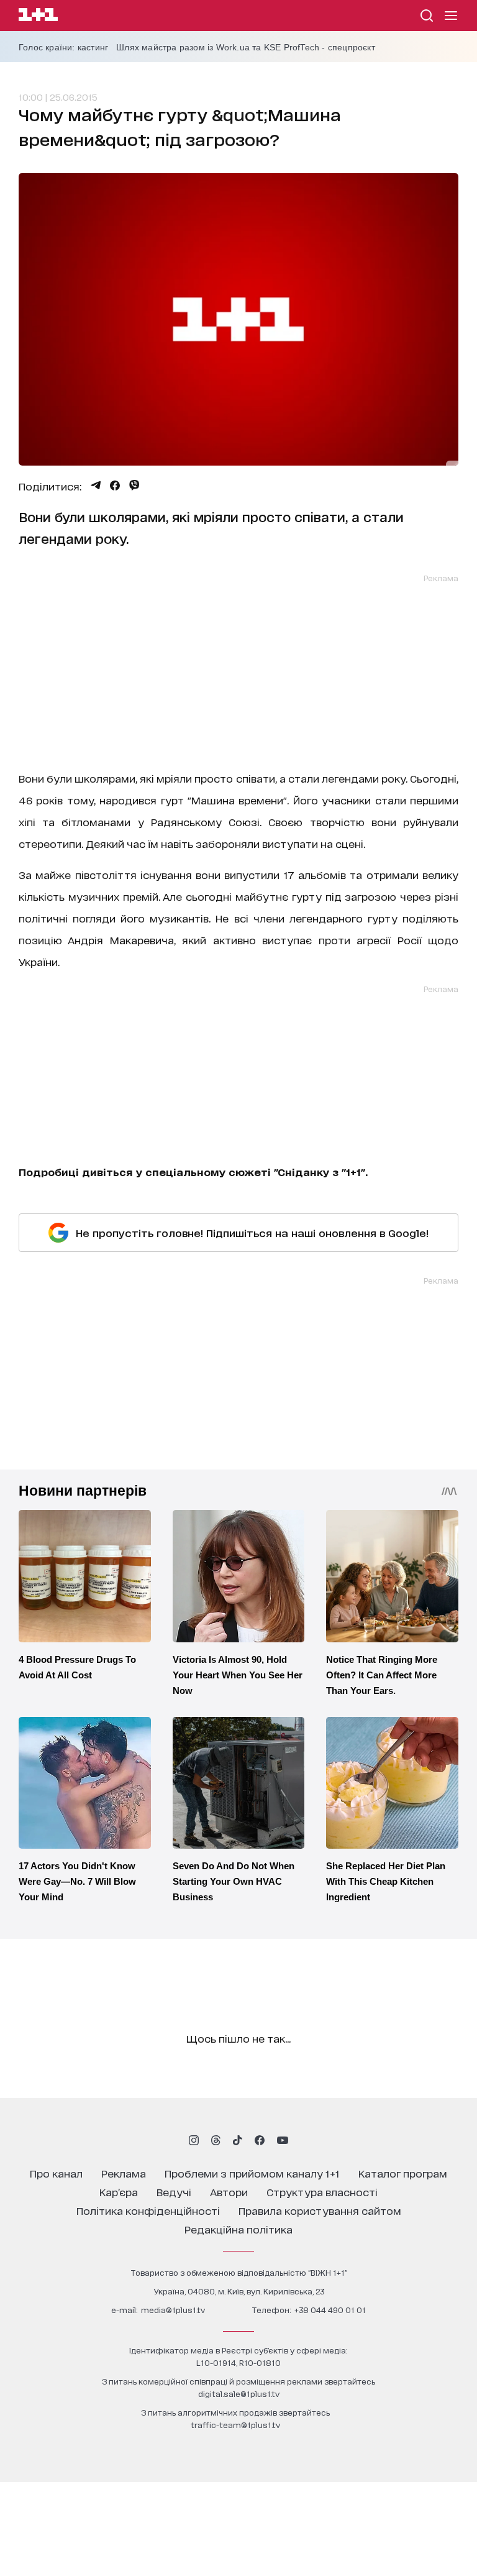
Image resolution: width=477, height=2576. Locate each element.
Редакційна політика (238, 2229)
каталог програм (403, 2173)
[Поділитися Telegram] (96, 485)
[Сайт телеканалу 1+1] (38, 16)
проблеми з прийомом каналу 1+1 (252, 2173)
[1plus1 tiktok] (237, 2140)
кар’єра (119, 2192)
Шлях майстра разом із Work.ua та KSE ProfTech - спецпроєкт (246, 47)
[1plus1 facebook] (260, 2140)
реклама (124, 2173)
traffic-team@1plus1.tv (235, 2425)
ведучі (174, 2192)
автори (229, 2192)
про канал (56, 2173)
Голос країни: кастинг (63, 47)
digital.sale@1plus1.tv (239, 2394)
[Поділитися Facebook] (115, 485)
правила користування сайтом (320, 2210)
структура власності (322, 2192)
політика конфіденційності (148, 2210)
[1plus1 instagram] (194, 2140)
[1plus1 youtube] (283, 2140)
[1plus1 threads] (216, 2140)
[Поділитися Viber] (134, 485)
